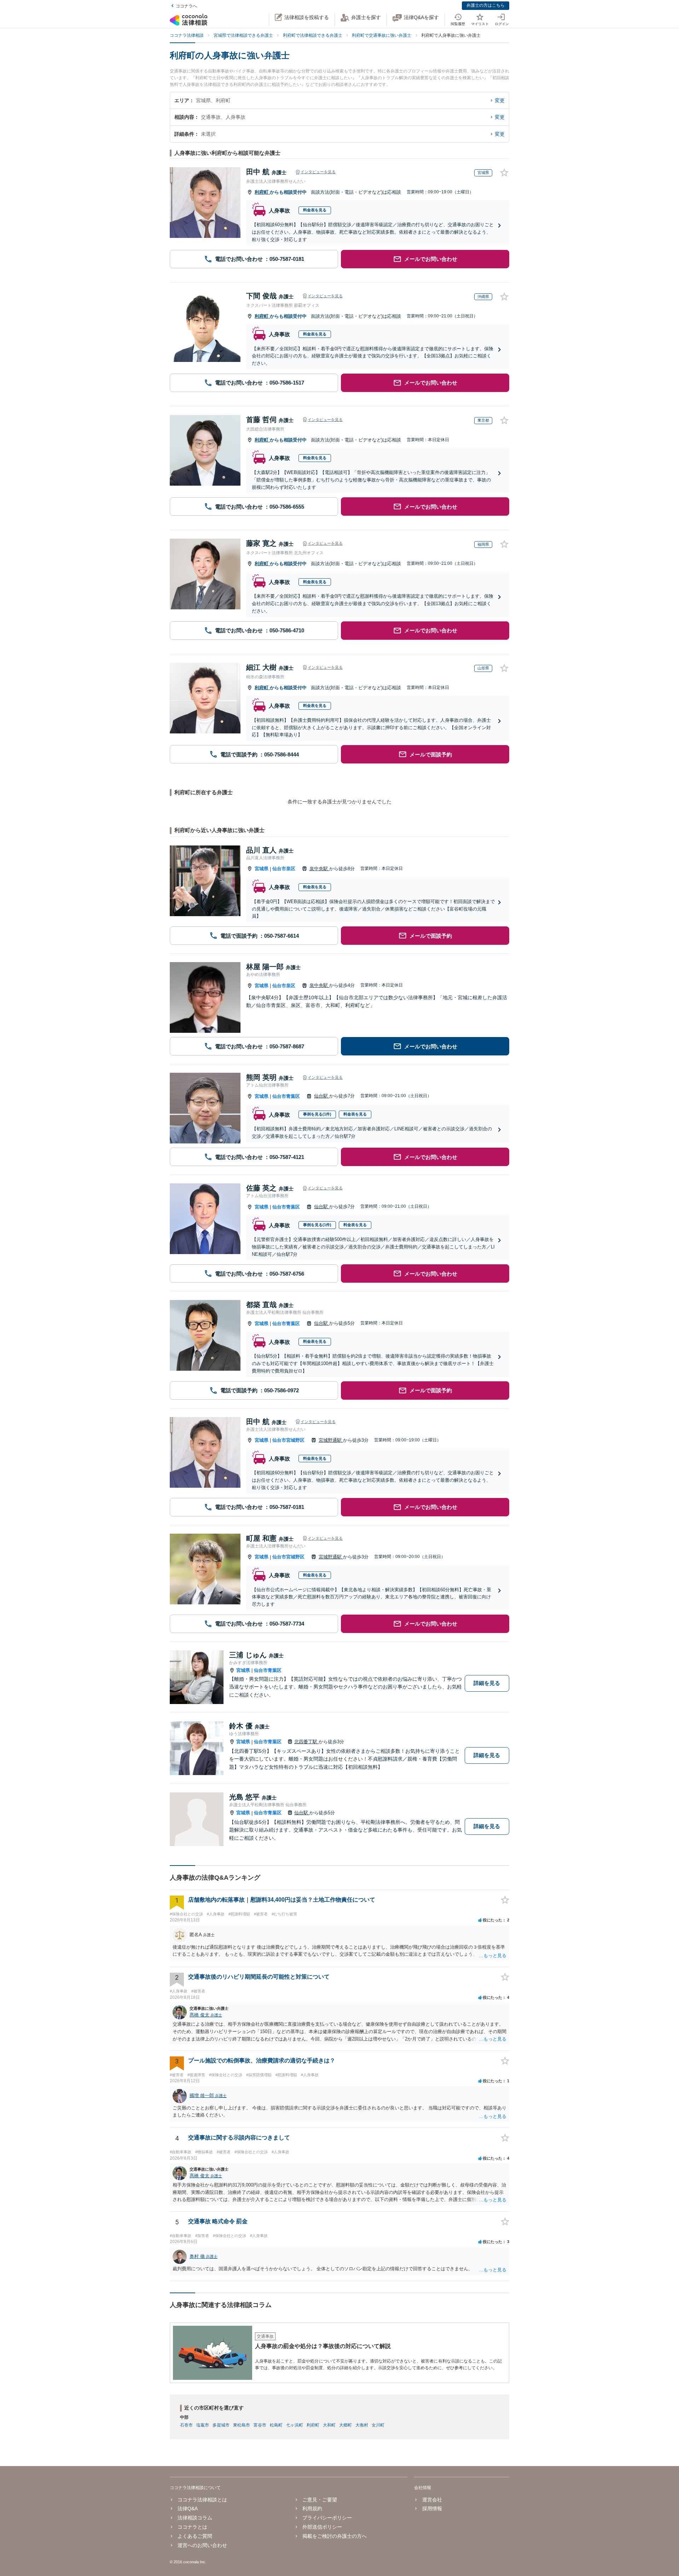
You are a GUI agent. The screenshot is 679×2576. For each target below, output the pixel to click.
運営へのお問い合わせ (202, 2545)
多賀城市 (221, 2425)
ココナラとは (192, 2527)
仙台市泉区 (284, 869)
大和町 (329, 2425)
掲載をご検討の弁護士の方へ (335, 2536)
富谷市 (260, 2425)
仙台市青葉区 (286, 1096)
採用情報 (432, 2508)
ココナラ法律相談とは (202, 2500)
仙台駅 (322, 1096)
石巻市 (186, 2425)
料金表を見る (315, 210)
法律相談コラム (195, 2518)
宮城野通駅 (331, 1440)
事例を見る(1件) (317, 1114)
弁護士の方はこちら (486, 5)
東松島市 (242, 2425)
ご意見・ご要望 (320, 2500)
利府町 (262, 192)
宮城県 (262, 869)
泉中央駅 (319, 869)
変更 (500, 100)
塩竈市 (203, 2425)
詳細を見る (487, 1683)
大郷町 (346, 2425)
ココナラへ (186, 6)
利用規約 (312, 2508)
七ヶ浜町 (295, 2425)
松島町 (276, 2425)
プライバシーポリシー (327, 2518)
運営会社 (432, 2500)
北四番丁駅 (306, 1742)
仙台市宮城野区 (288, 1440)
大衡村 (362, 2425)
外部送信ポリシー (322, 2527)
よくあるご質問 (195, 2536)
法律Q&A (188, 2508)
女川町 (378, 2425)
